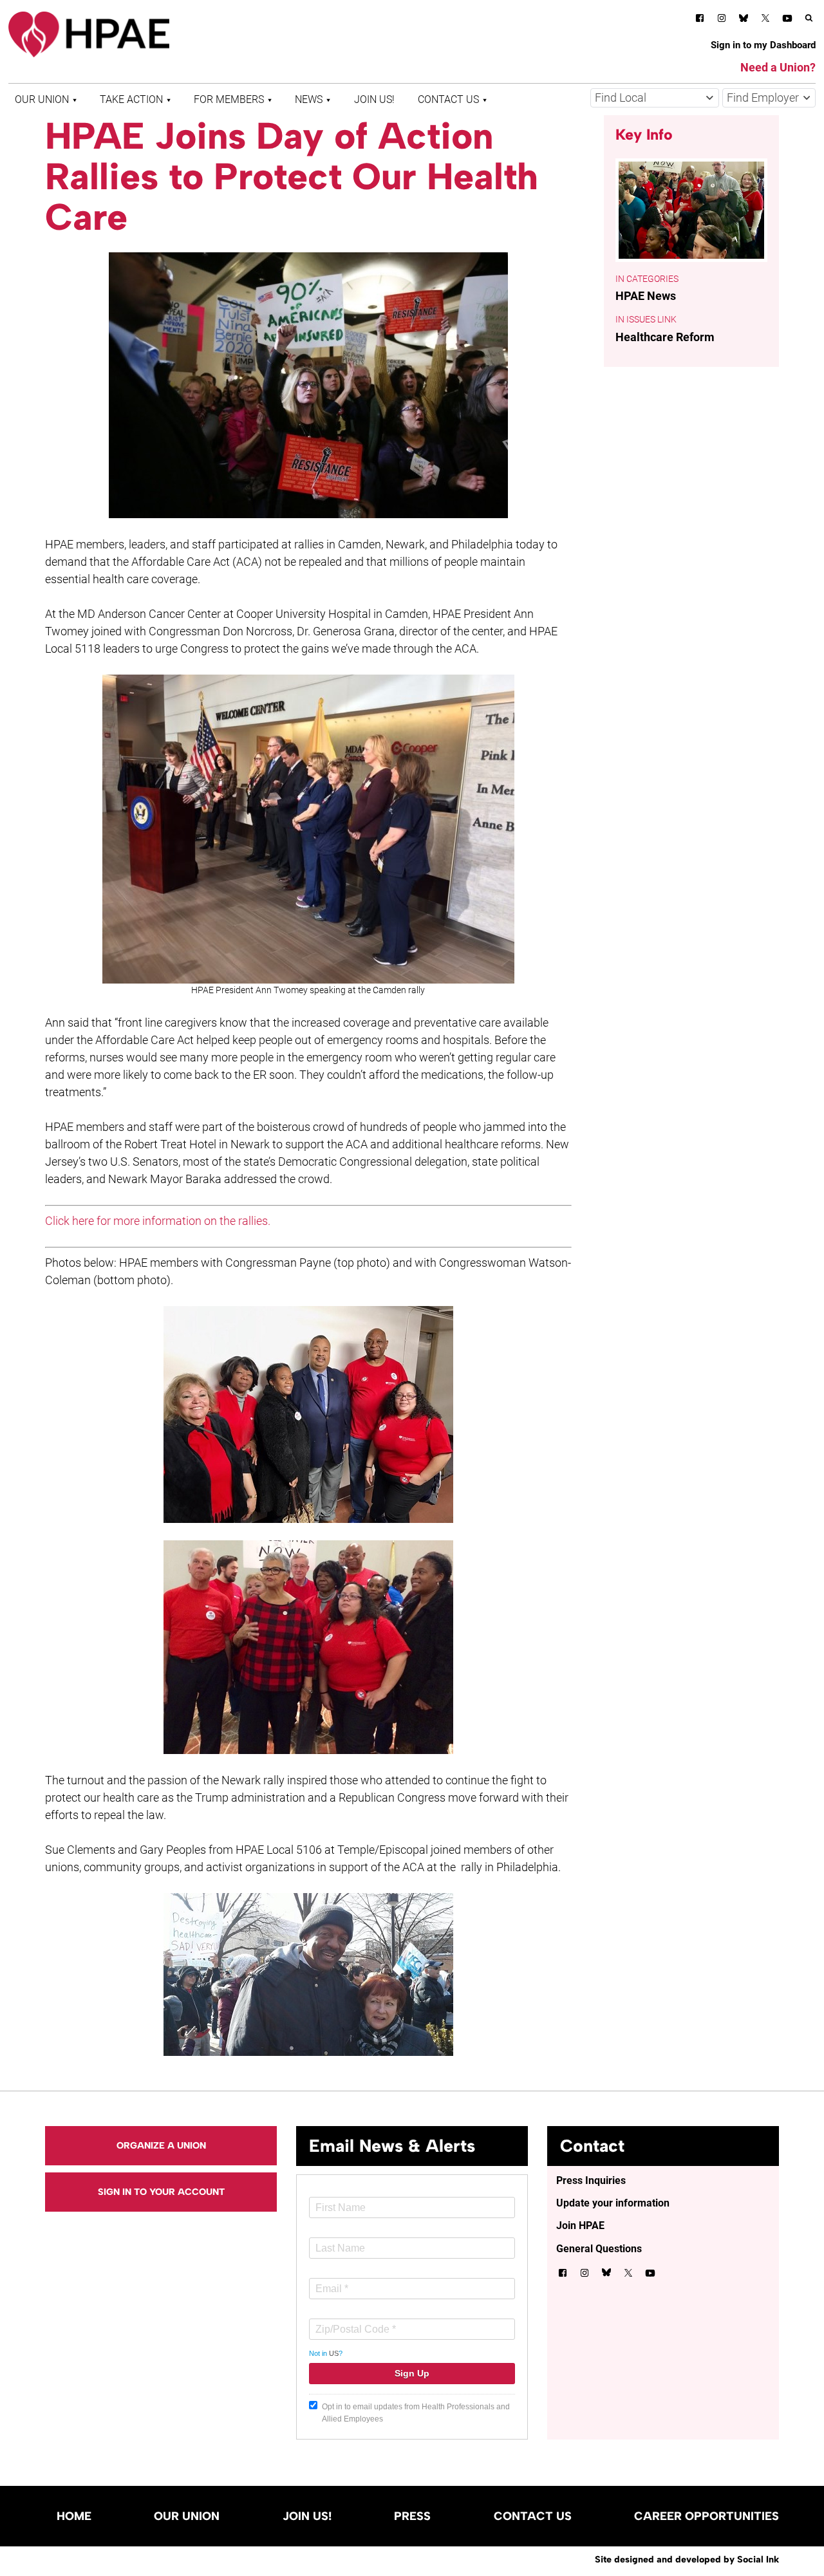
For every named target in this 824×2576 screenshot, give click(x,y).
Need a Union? (778, 67)
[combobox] (655, 98)
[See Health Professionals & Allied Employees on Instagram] (722, 20)
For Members (229, 99)
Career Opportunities (707, 2516)
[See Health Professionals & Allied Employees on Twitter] (765, 20)
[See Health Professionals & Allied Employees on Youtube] (787, 20)
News (309, 99)
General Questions (599, 2249)
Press (412, 2516)
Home (74, 2516)
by (687, 2559)
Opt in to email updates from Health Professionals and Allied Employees (416, 2413)
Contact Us (448, 99)
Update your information (613, 2203)
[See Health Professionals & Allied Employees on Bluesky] (744, 20)
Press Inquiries (591, 2180)
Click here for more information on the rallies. (158, 1221)
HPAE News (646, 296)
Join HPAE (580, 2226)
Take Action (131, 99)
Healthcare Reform (665, 337)
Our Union (42, 99)
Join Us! (374, 99)
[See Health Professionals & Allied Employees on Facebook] (700, 20)
